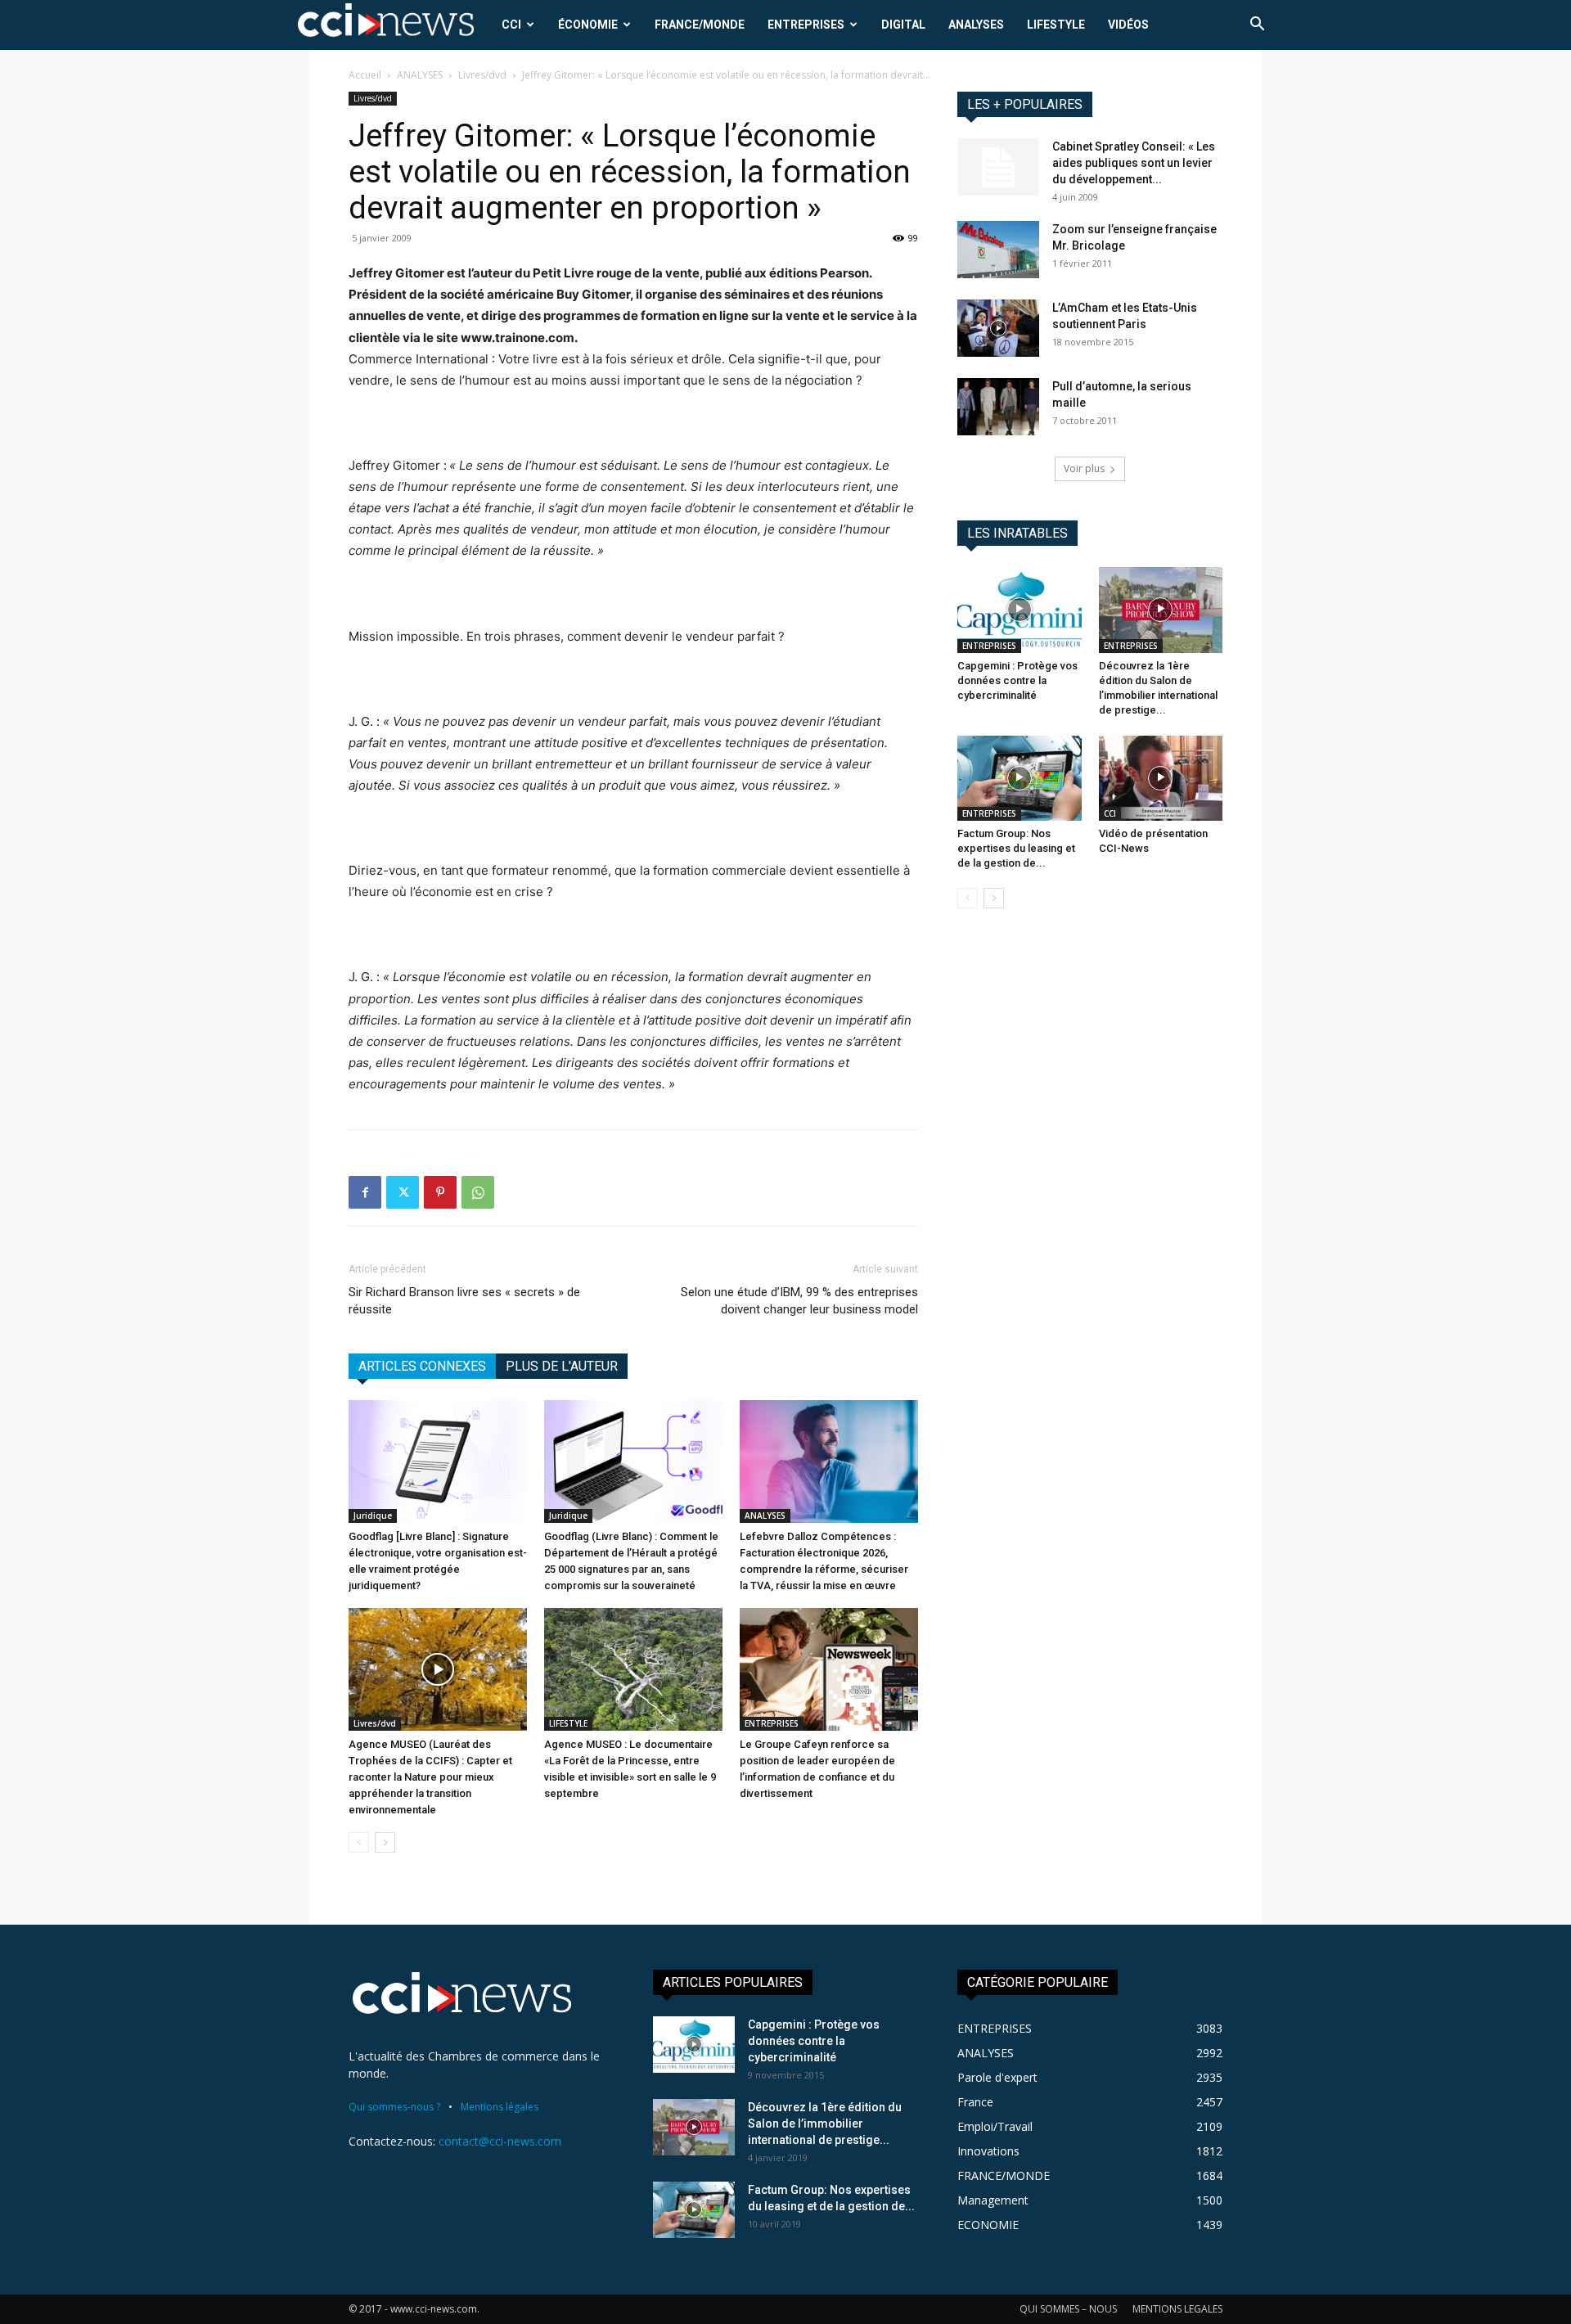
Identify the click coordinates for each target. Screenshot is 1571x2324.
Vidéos (1128, 25)
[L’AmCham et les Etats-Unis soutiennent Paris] (998, 328)
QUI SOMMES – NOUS (1068, 2309)
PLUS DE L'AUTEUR (562, 1366)
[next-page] (385, 1842)
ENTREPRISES (806, 25)
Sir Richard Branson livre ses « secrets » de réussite (464, 1301)
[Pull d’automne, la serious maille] (998, 407)
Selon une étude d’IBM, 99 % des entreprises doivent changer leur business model (799, 1301)
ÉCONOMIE (588, 25)
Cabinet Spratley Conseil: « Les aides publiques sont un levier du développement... (1134, 163)
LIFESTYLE (1056, 25)
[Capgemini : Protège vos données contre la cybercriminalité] (1020, 610)
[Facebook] (365, 1192)
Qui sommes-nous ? (394, 2107)
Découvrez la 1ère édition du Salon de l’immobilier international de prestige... (825, 2124)
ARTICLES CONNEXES (422, 1366)
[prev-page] (359, 1842)
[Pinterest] (440, 1192)
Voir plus (1084, 468)
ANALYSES (976, 25)
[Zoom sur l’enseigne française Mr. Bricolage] (998, 250)
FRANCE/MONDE (700, 25)
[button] (1257, 26)
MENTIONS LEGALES (1177, 2309)
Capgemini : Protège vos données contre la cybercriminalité (1017, 680)
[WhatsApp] (478, 1192)
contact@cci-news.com (500, 2141)
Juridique (373, 1516)
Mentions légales (500, 2107)
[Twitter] (403, 1192)
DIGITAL (903, 25)
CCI (511, 25)
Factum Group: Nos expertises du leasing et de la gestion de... (1016, 848)
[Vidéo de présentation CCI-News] (1161, 778)
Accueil (365, 75)
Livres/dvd (482, 75)
